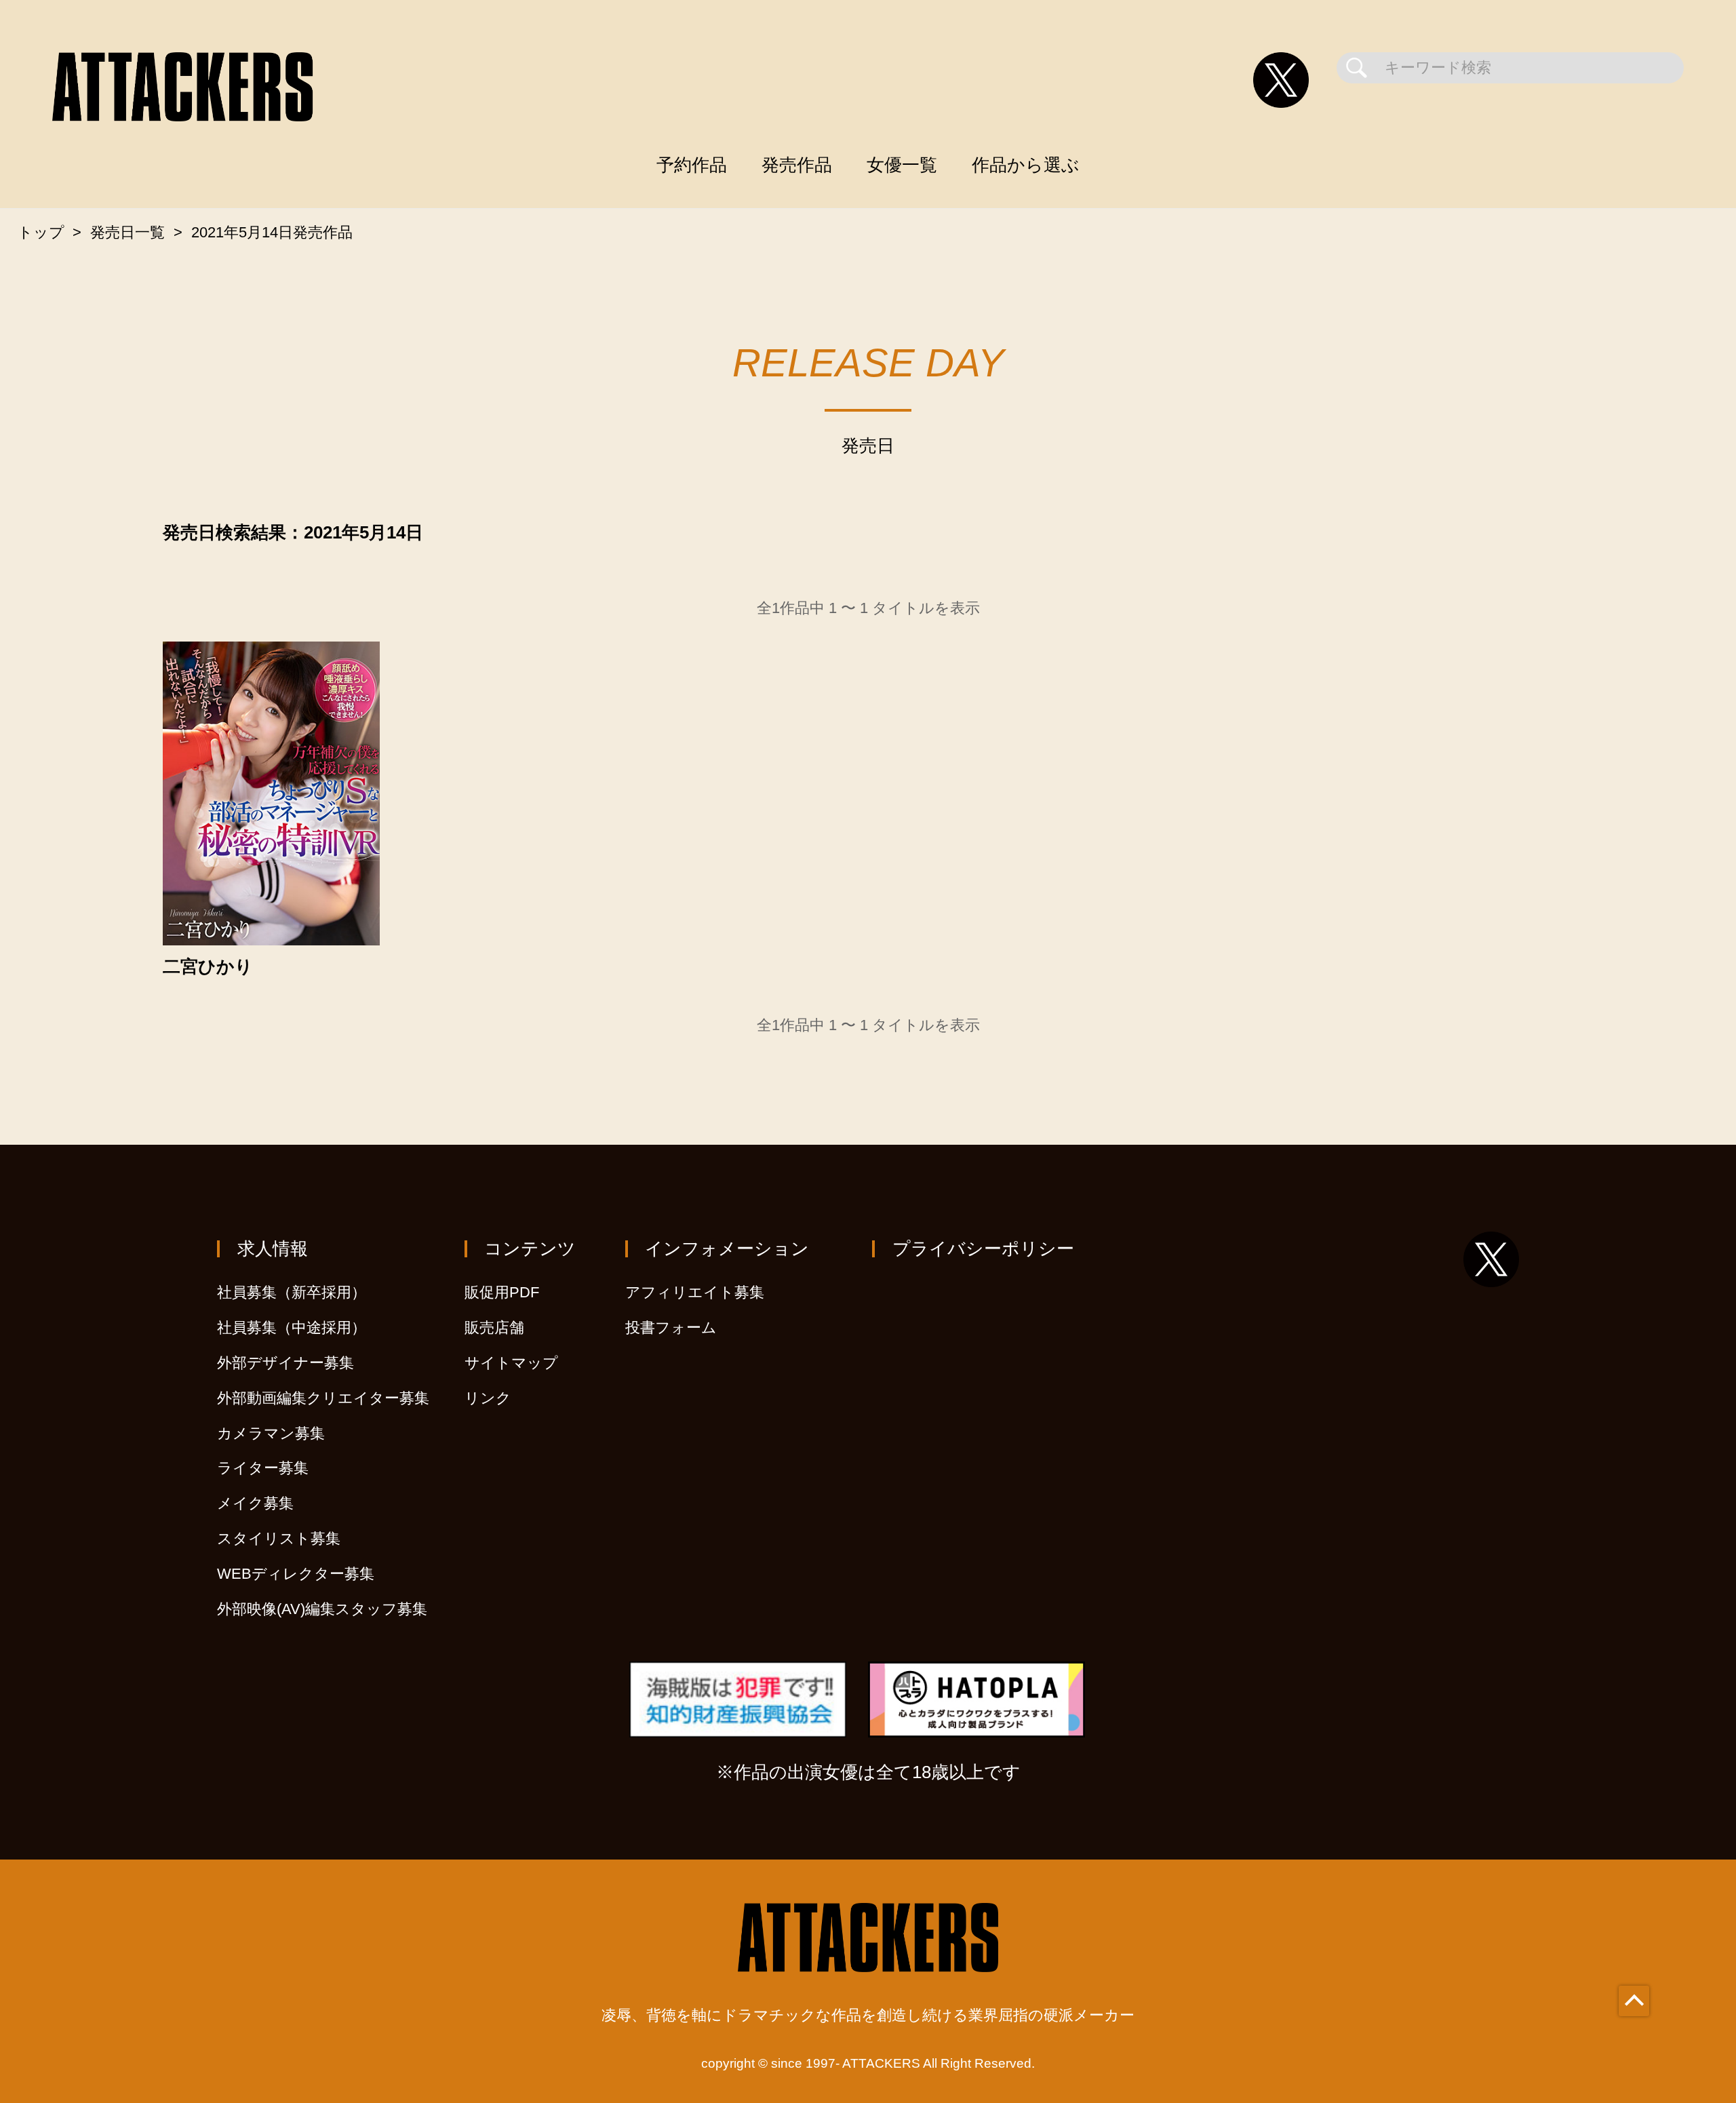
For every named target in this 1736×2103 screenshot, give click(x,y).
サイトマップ (511, 1363)
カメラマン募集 (271, 1433)
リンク (488, 1398)
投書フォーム (671, 1328)
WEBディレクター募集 (296, 1574)
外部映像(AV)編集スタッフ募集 (322, 1609)
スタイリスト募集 (279, 1538)
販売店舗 (494, 1328)
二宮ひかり (208, 967)
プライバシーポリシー (983, 1249)
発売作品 (797, 165)
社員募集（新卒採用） (292, 1292)
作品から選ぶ (1026, 165)
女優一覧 (902, 165)
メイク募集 (255, 1503)
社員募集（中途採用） (292, 1328)
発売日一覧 (127, 232)
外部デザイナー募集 (285, 1363)
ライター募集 (263, 1468)
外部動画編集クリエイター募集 (323, 1398)
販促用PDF (502, 1292)
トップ (41, 232)
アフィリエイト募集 (695, 1292)
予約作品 (692, 165)
